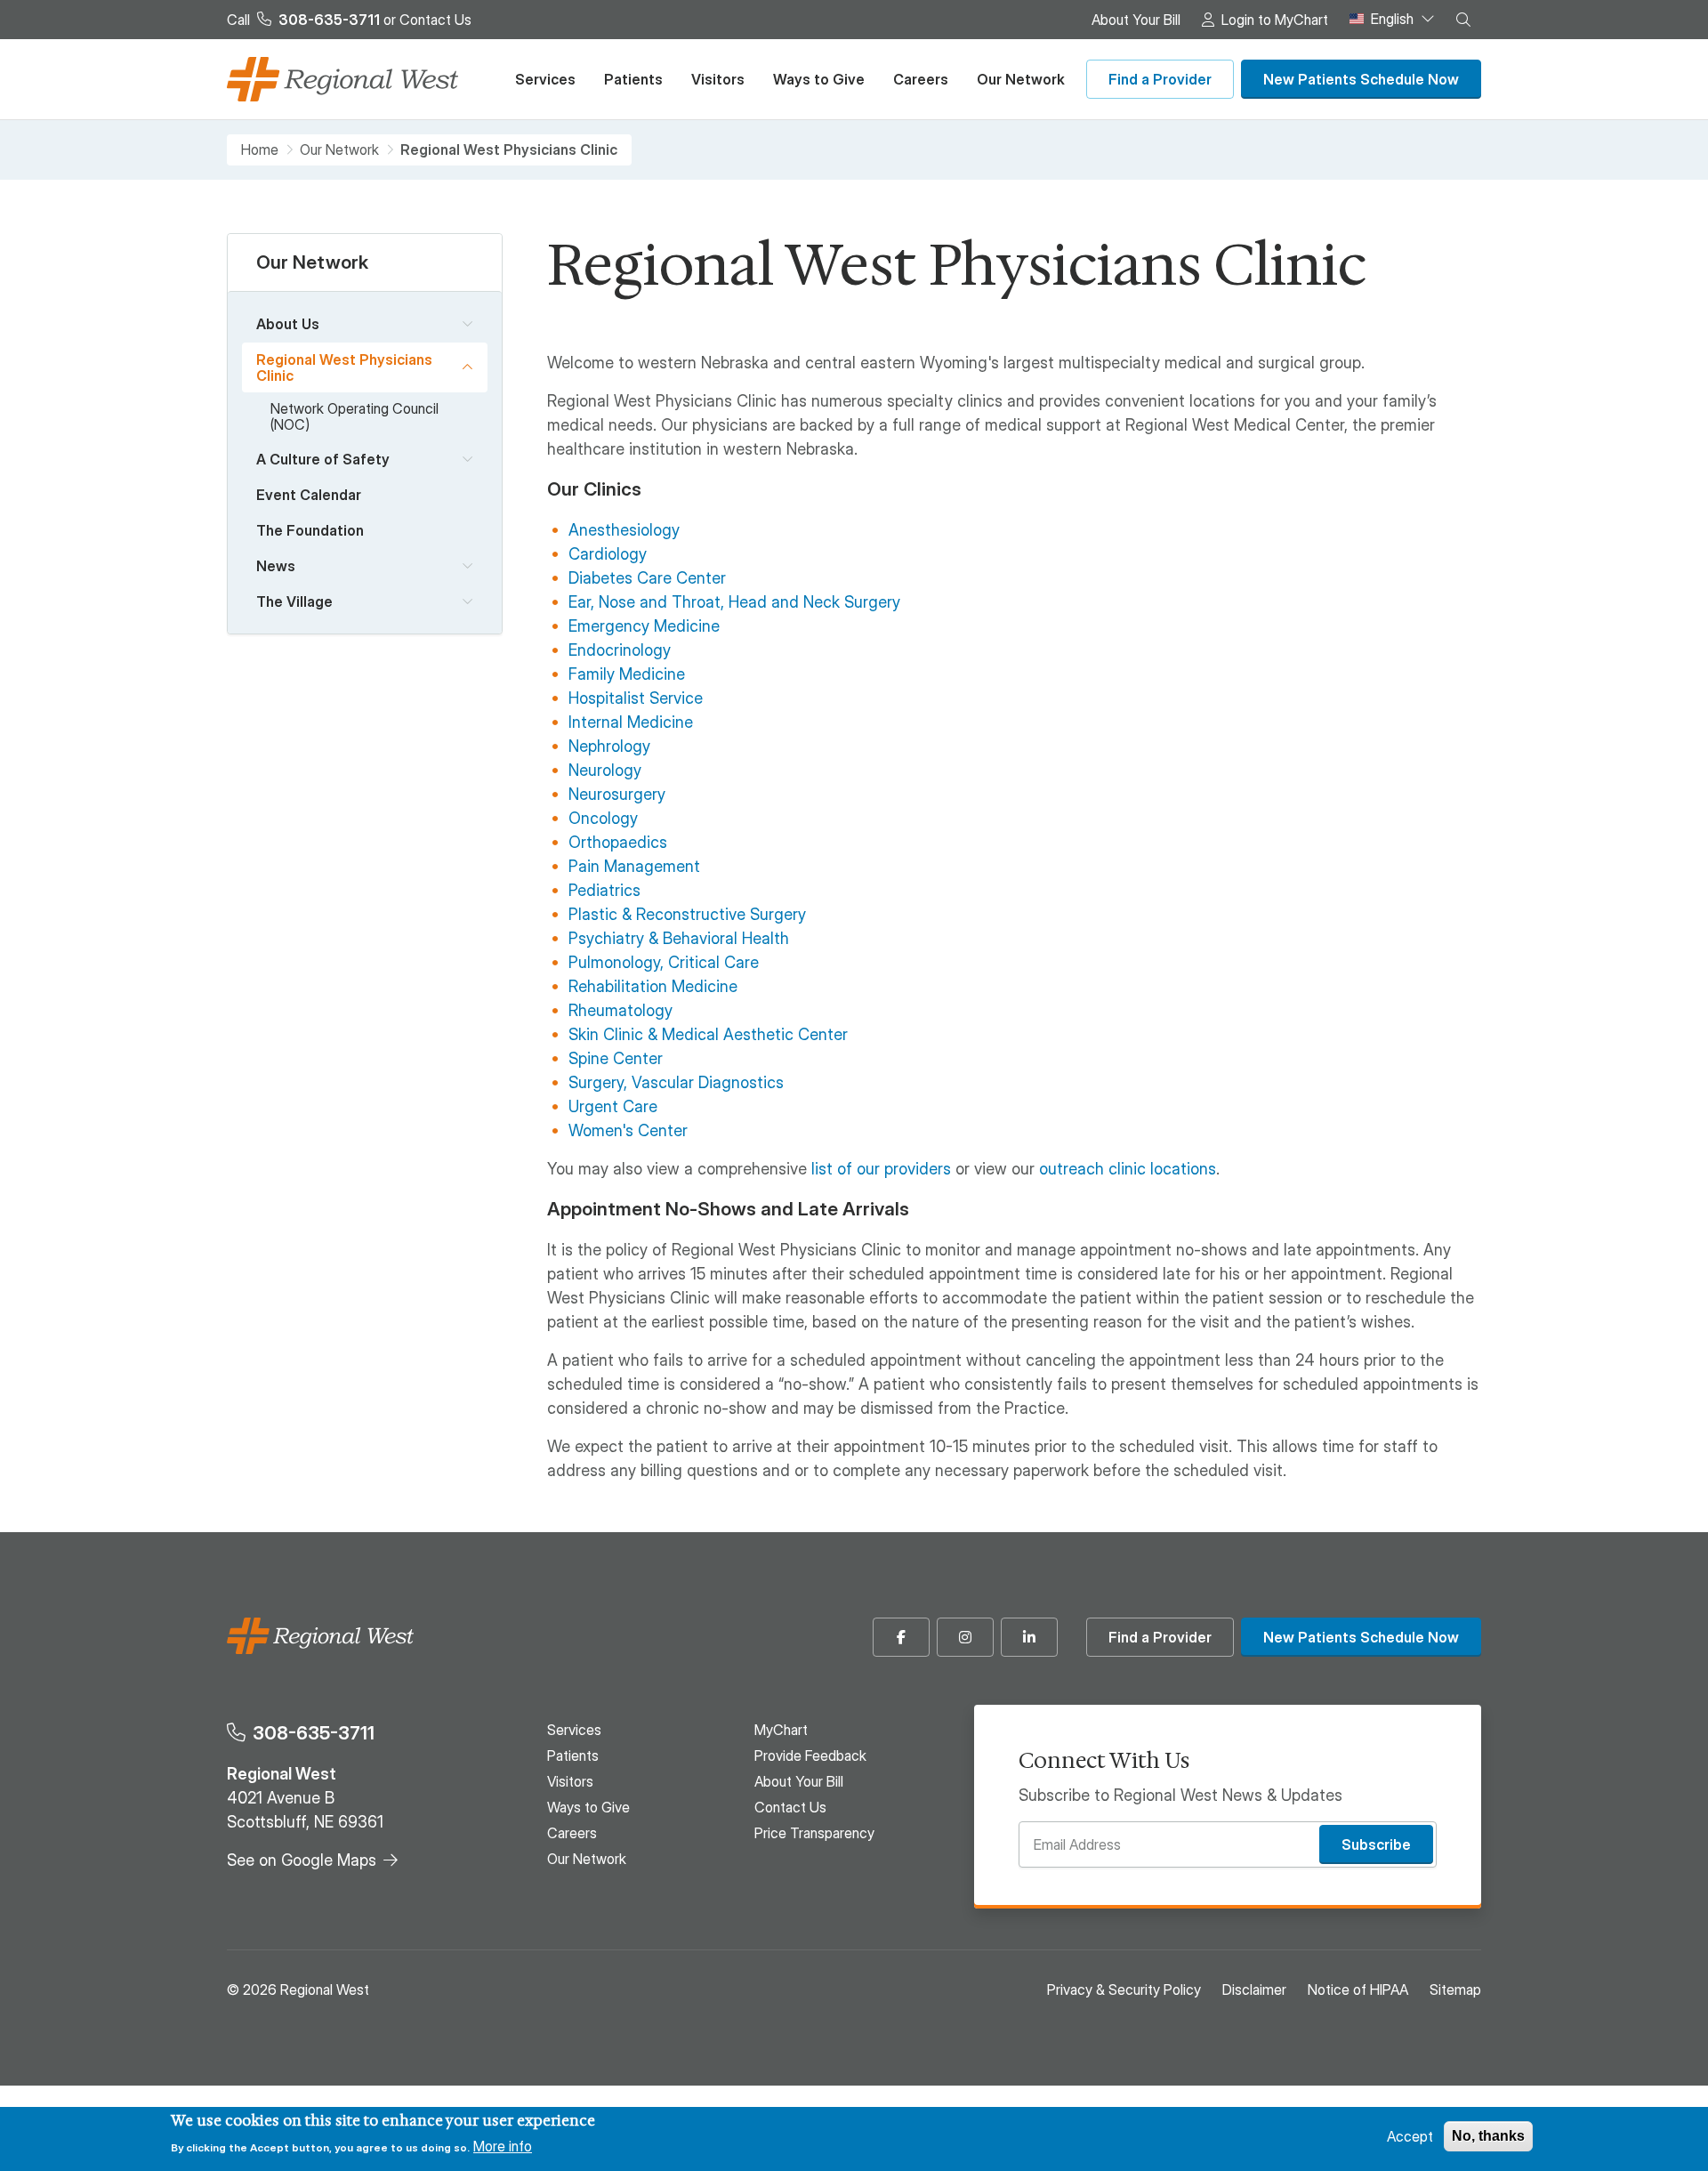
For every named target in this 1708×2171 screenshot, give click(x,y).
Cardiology (608, 554)
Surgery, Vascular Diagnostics (676, 1082)
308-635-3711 (314, 1733)
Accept (1410, 2136)
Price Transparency (814, 1833)
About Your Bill (1136, 20)
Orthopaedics (618, 842)
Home (260, 150)
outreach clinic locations (1128, 1169)
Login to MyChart (1275, 20)
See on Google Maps (302, 1860)
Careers (921, 79)
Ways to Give (819, 79)
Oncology (603, 818)
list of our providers (881, 1169)
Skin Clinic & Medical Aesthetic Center (708, 1034)
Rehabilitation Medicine (653, 986)
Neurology (605, 770)
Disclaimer (1254, 1989)
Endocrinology (620, 650)
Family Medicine (627, 674)
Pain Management (634, 866)
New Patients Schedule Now (1361, 79)
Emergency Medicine (644, 626)
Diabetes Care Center (647, 578)
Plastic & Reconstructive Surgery (687, 914)
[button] (1463, 20)
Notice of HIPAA (1358, 1989)
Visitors (718, 79)
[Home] (342, 79)
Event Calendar (309, 495)
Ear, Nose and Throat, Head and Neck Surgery (734, 602)
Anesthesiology (624, 530)
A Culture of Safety (323, 459)
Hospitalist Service (636, 698)
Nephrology (609, 746)
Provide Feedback (810, 1755)
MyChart (781, 1730)
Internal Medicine (631, 722)
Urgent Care (613, 1106)
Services (545, 79)
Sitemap (1455, 1989)
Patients (633, 79)
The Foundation (310, 530)
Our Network (1021, 79)
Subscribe (1376, 1844)
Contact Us (435, 20)
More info (503, 2146)
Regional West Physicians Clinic (344, 367)
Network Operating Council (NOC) (354, 416)
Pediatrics (604, 890)
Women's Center (628, 1130)
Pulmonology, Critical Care (664, 962)
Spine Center (616, 1058)
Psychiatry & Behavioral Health (679, 938)
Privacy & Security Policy (1124, 1989)
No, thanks (1488, 2136)
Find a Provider (1160, 79)
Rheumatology (620, 1010)
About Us (288, 324)
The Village (294, 601)
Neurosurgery (617, 794)
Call (303, 20)
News (276, 566)
